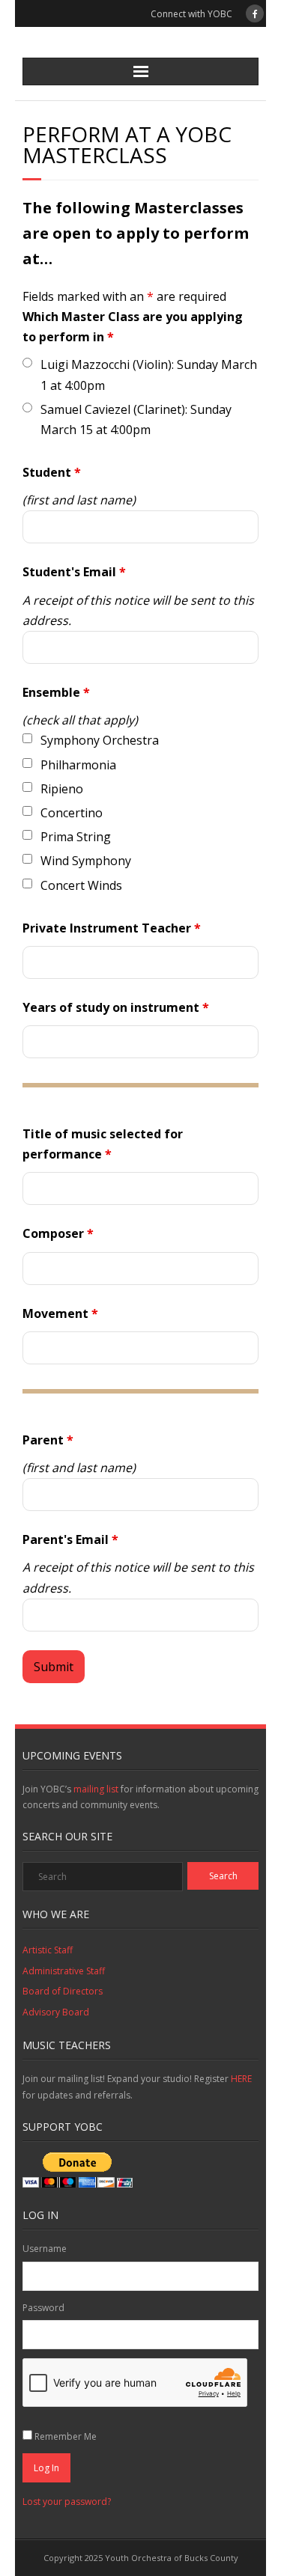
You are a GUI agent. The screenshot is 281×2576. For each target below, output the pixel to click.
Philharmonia (78, 765)
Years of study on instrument (116, 1007)
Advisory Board (56, 2012)
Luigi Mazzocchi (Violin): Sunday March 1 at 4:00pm (149, 375)
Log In (46, 2468)
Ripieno (62, 789)
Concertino (72, 813)
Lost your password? (67, 2502)
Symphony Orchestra (100, 740)
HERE (241, 2079)
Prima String (76, 837)
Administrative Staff (64, 1971)
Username (45, 2249)
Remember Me (66, 2436)
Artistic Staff (48, 1950)
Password (43, 2308)
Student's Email (74, 572)
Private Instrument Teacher (112, 928)
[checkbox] (27, 738)
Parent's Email (70, 1539)
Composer (58, 1233)
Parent (48, 1440)
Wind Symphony (86, 861)
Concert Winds (81, 885)
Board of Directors (63, 1991)
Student (52, 472)
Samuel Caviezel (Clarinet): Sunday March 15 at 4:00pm (136, 419)
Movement (60, 1313)
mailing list (96, 1789)
